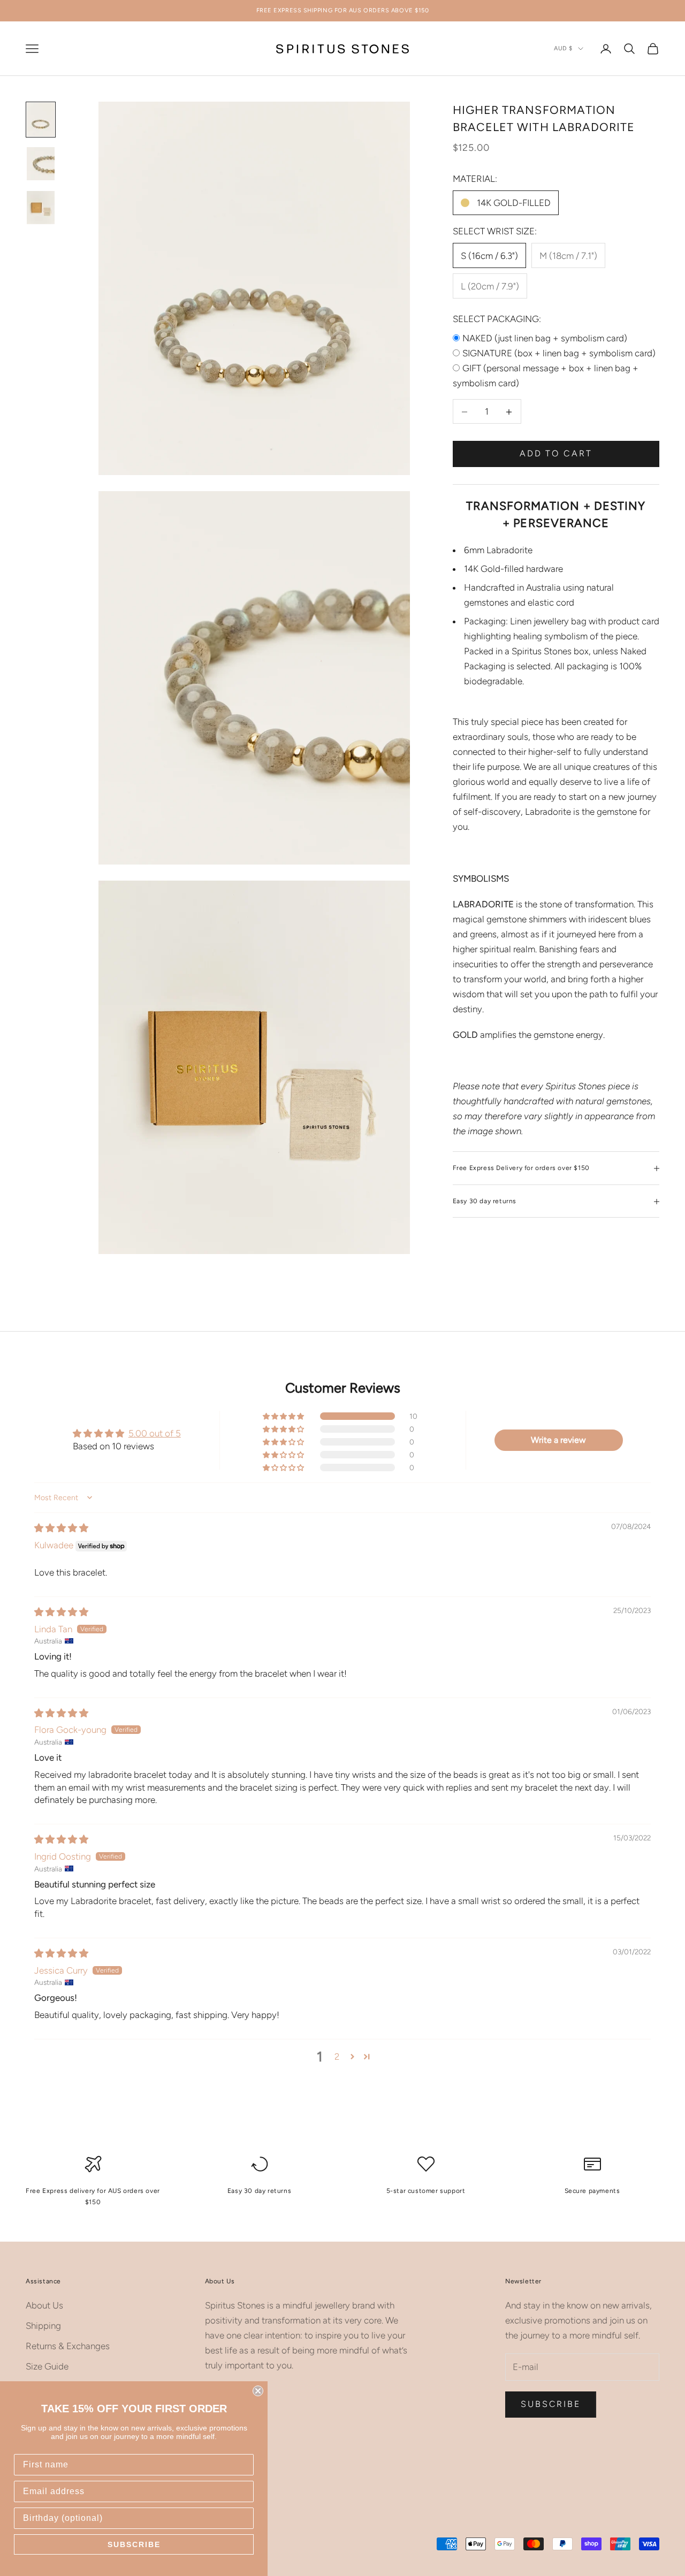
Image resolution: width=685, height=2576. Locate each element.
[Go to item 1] (41, 119)
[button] (284, 1416)
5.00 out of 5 (155, 1433)
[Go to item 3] (41, 208)
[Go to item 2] (41, 164)
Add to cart (556, 454)
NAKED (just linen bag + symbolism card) (545, 339)
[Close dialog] (258, 2391)
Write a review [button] (558, 1440)
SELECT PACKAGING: (497, 319)
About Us (44, 2305)
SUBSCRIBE (134, 2544)
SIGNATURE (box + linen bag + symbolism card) (559, 354)
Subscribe (551, 2404)
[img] (61, 1528)
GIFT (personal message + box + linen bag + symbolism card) (546, 376)
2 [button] (337, 2057)
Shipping (43, 2326)
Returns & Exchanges (68, 2346)
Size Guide (47, 2366)
